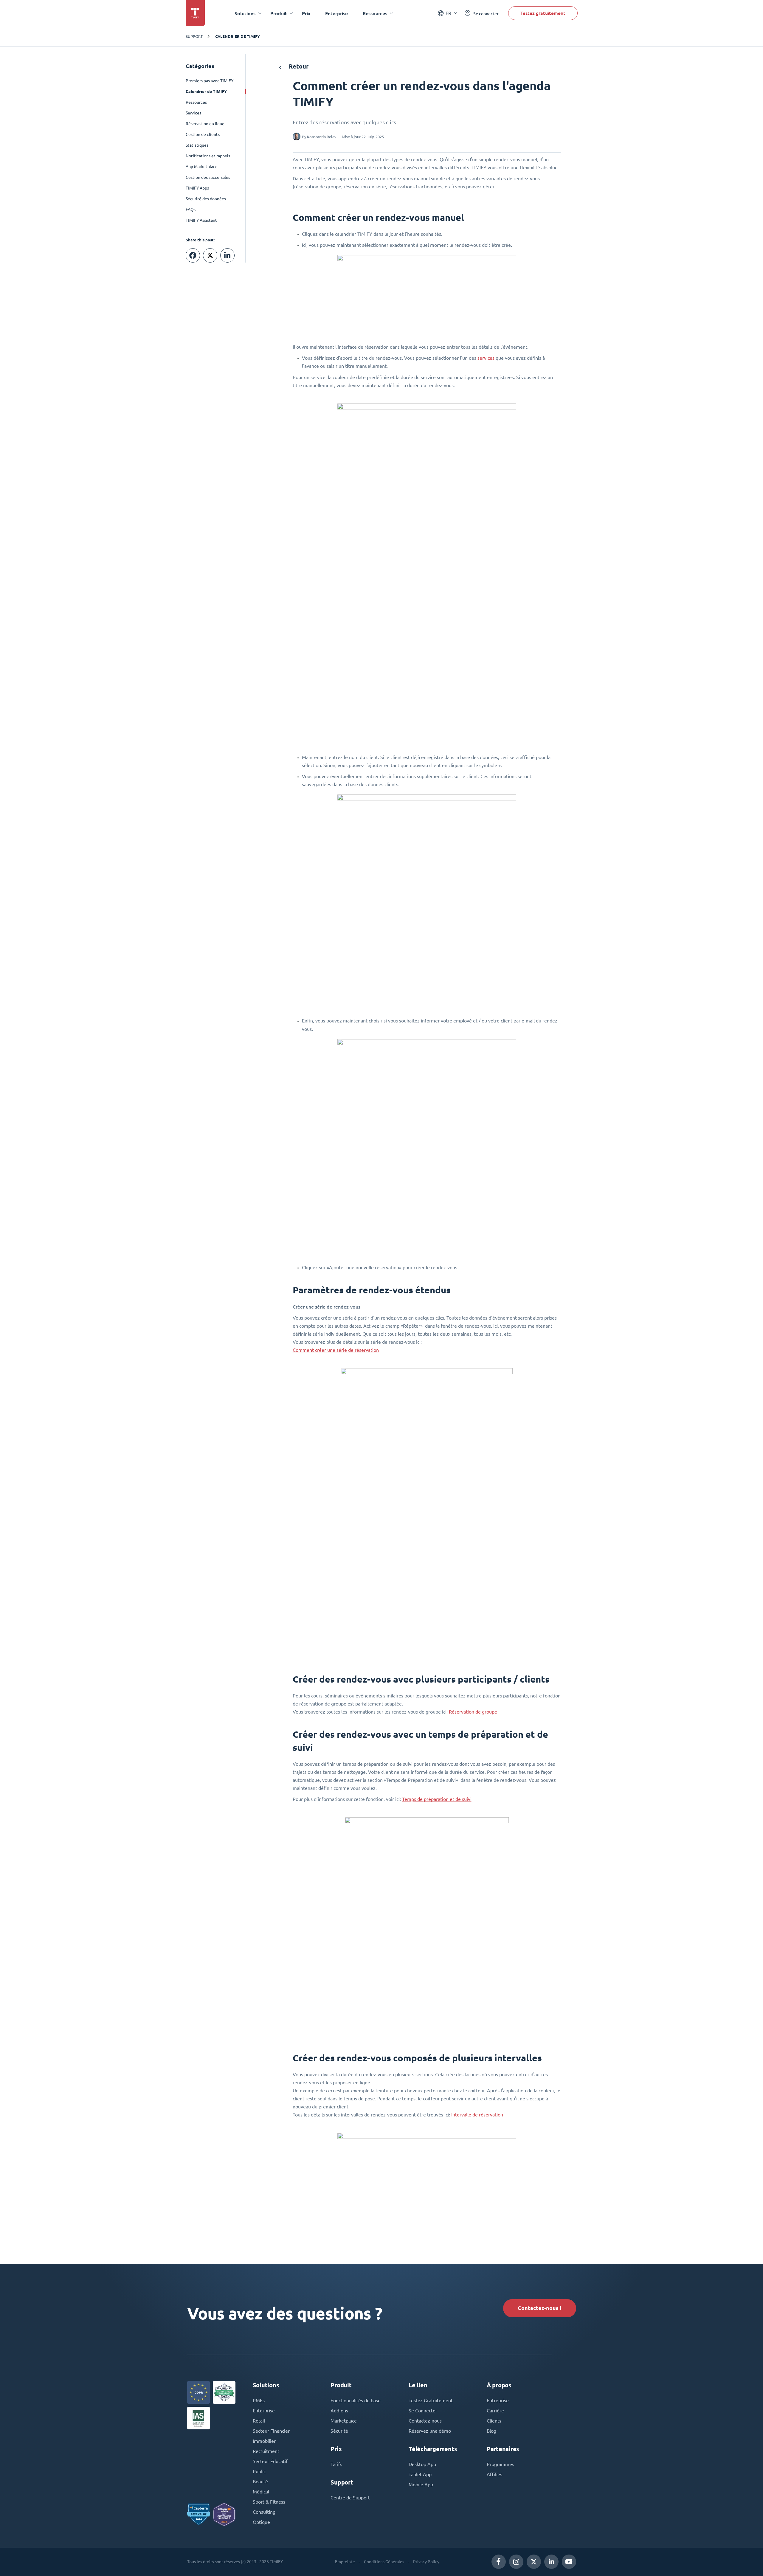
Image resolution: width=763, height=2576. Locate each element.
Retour (298, 66)
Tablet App (420, 2474)
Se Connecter (423, 2411)
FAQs (191, 210)
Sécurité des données (206, 199)
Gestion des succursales (208, 177)
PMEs (259, 2400)
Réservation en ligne (205, 124)
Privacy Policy (426, 2562)
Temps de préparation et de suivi (437, 1799)
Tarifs (336, 2464)
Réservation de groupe (473, 1712)
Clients (494, 2421)
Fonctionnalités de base (356, 2400)
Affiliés (494, 2474)
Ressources (196, 102)
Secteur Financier (271, 2431)
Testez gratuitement (543, 13)
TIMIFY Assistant (201, 220)
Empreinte (345, 2562)
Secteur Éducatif (270, 2461)
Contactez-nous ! (539, 2308)
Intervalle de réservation (477, 2115)
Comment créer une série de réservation (336, 1350)
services (486, 358)
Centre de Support (350, 2498)
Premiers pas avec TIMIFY (210, 81)
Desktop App (422, 2464)
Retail (259, 2421)
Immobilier (264, 2441)
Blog (491, 2431)
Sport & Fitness (269, 2502)
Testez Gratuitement (431, 2400)
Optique (261, 2522)
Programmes (500, 2464)
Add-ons (339, 2411)
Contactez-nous (425, 2421)
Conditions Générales (384, 2562)
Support (194, 36)
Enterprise (336, 13)
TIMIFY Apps (197, 188)
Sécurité (339, 2431)
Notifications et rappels (208, 156)
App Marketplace (202, 167)
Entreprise (498, 2400)
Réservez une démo (430, 2431)
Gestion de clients (203, 134)
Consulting (264, 2512)
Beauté (260, 2482)
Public (259, 2471)
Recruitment (266, 2451)
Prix (306, 13)
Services (193, 113)
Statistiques (197, 145)
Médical (261, 2492)
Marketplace (344, 2421)
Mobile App (421, 2485)
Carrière (495, 2411)
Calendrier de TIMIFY (238, 36)
